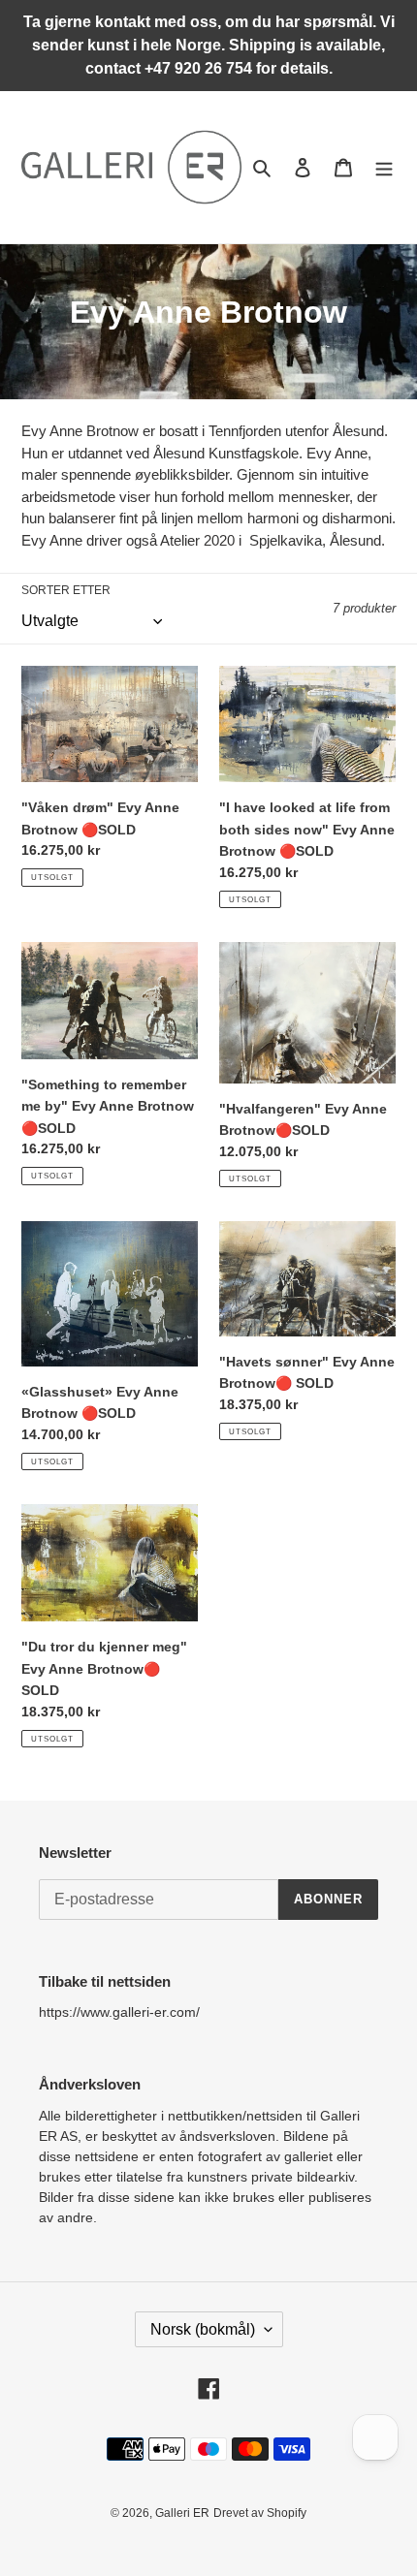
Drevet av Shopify (260, 2513)
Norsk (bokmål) (203, 2329)
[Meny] (384, 167)
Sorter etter (66, 590)
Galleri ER (182, 2513)
